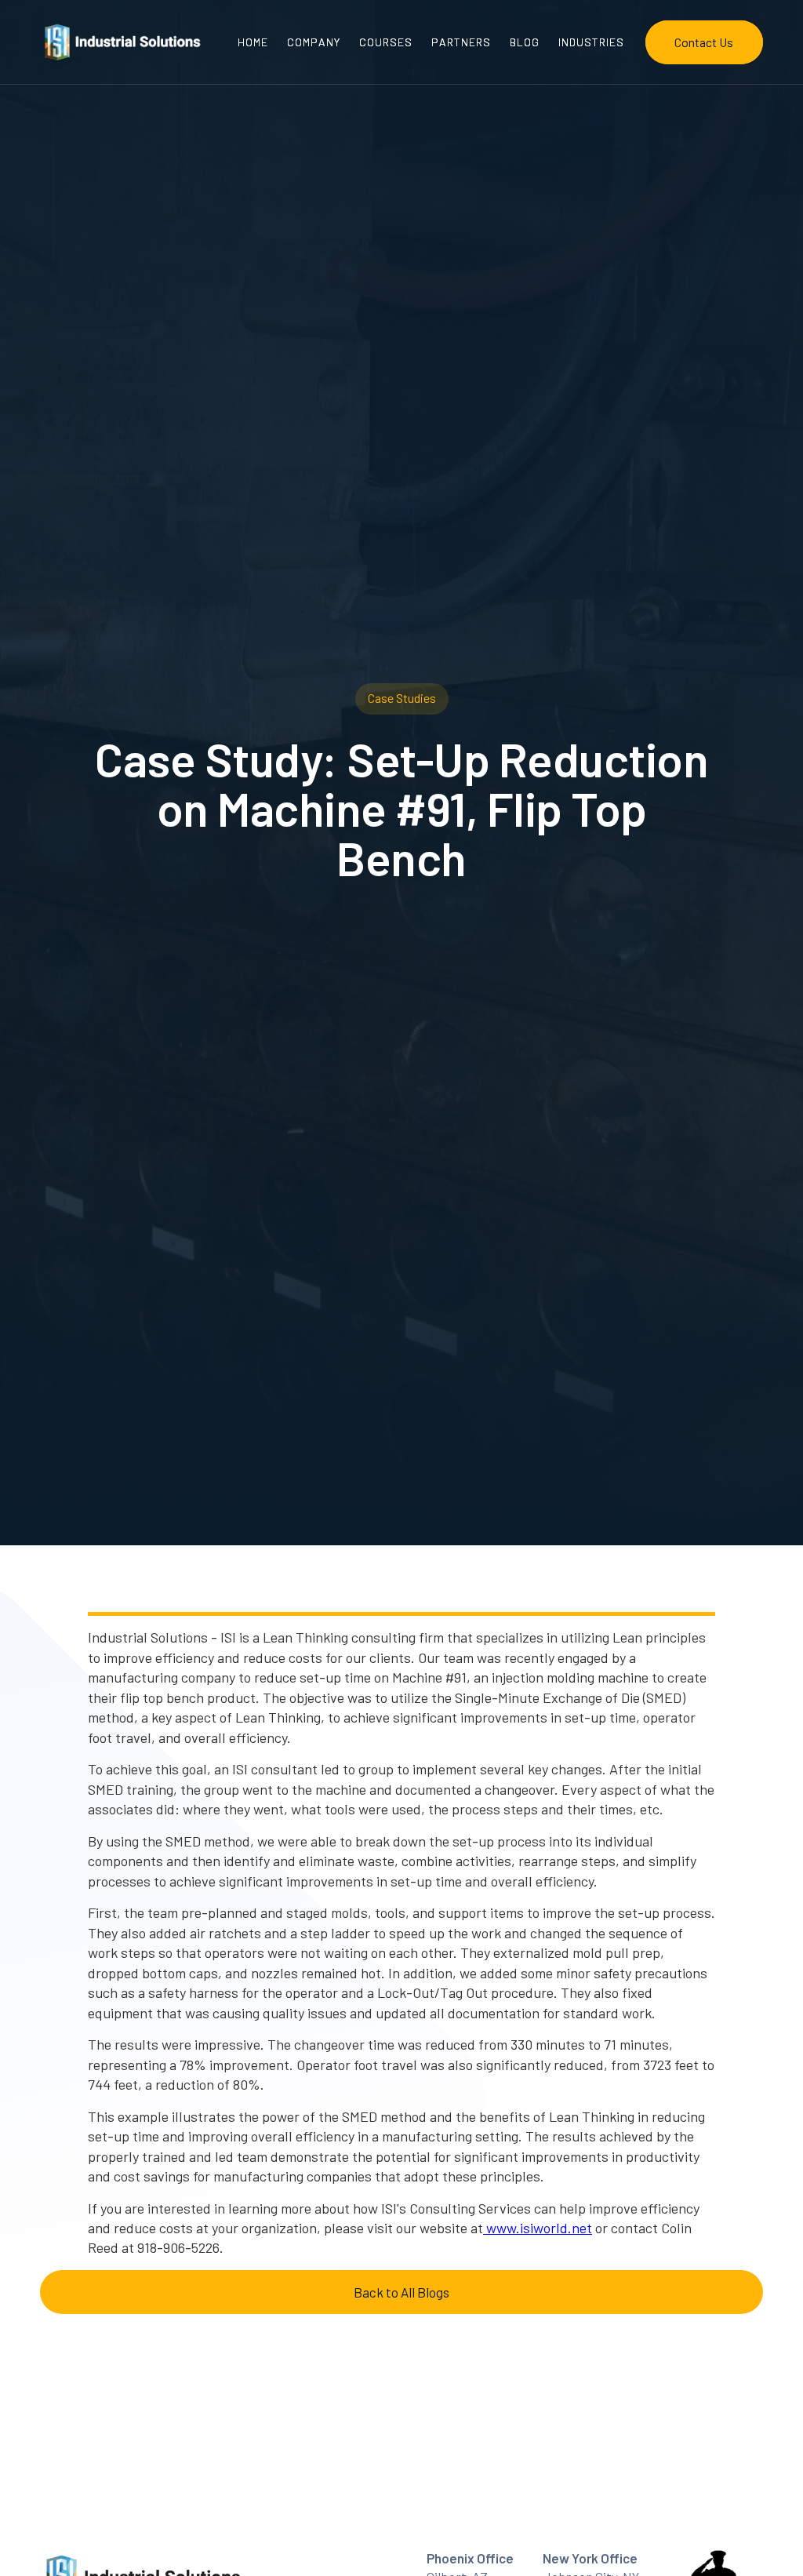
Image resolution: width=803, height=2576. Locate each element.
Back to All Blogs (401, 2292)
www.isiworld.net (538, 2228)
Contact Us (704, 42)
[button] (591, 42)
